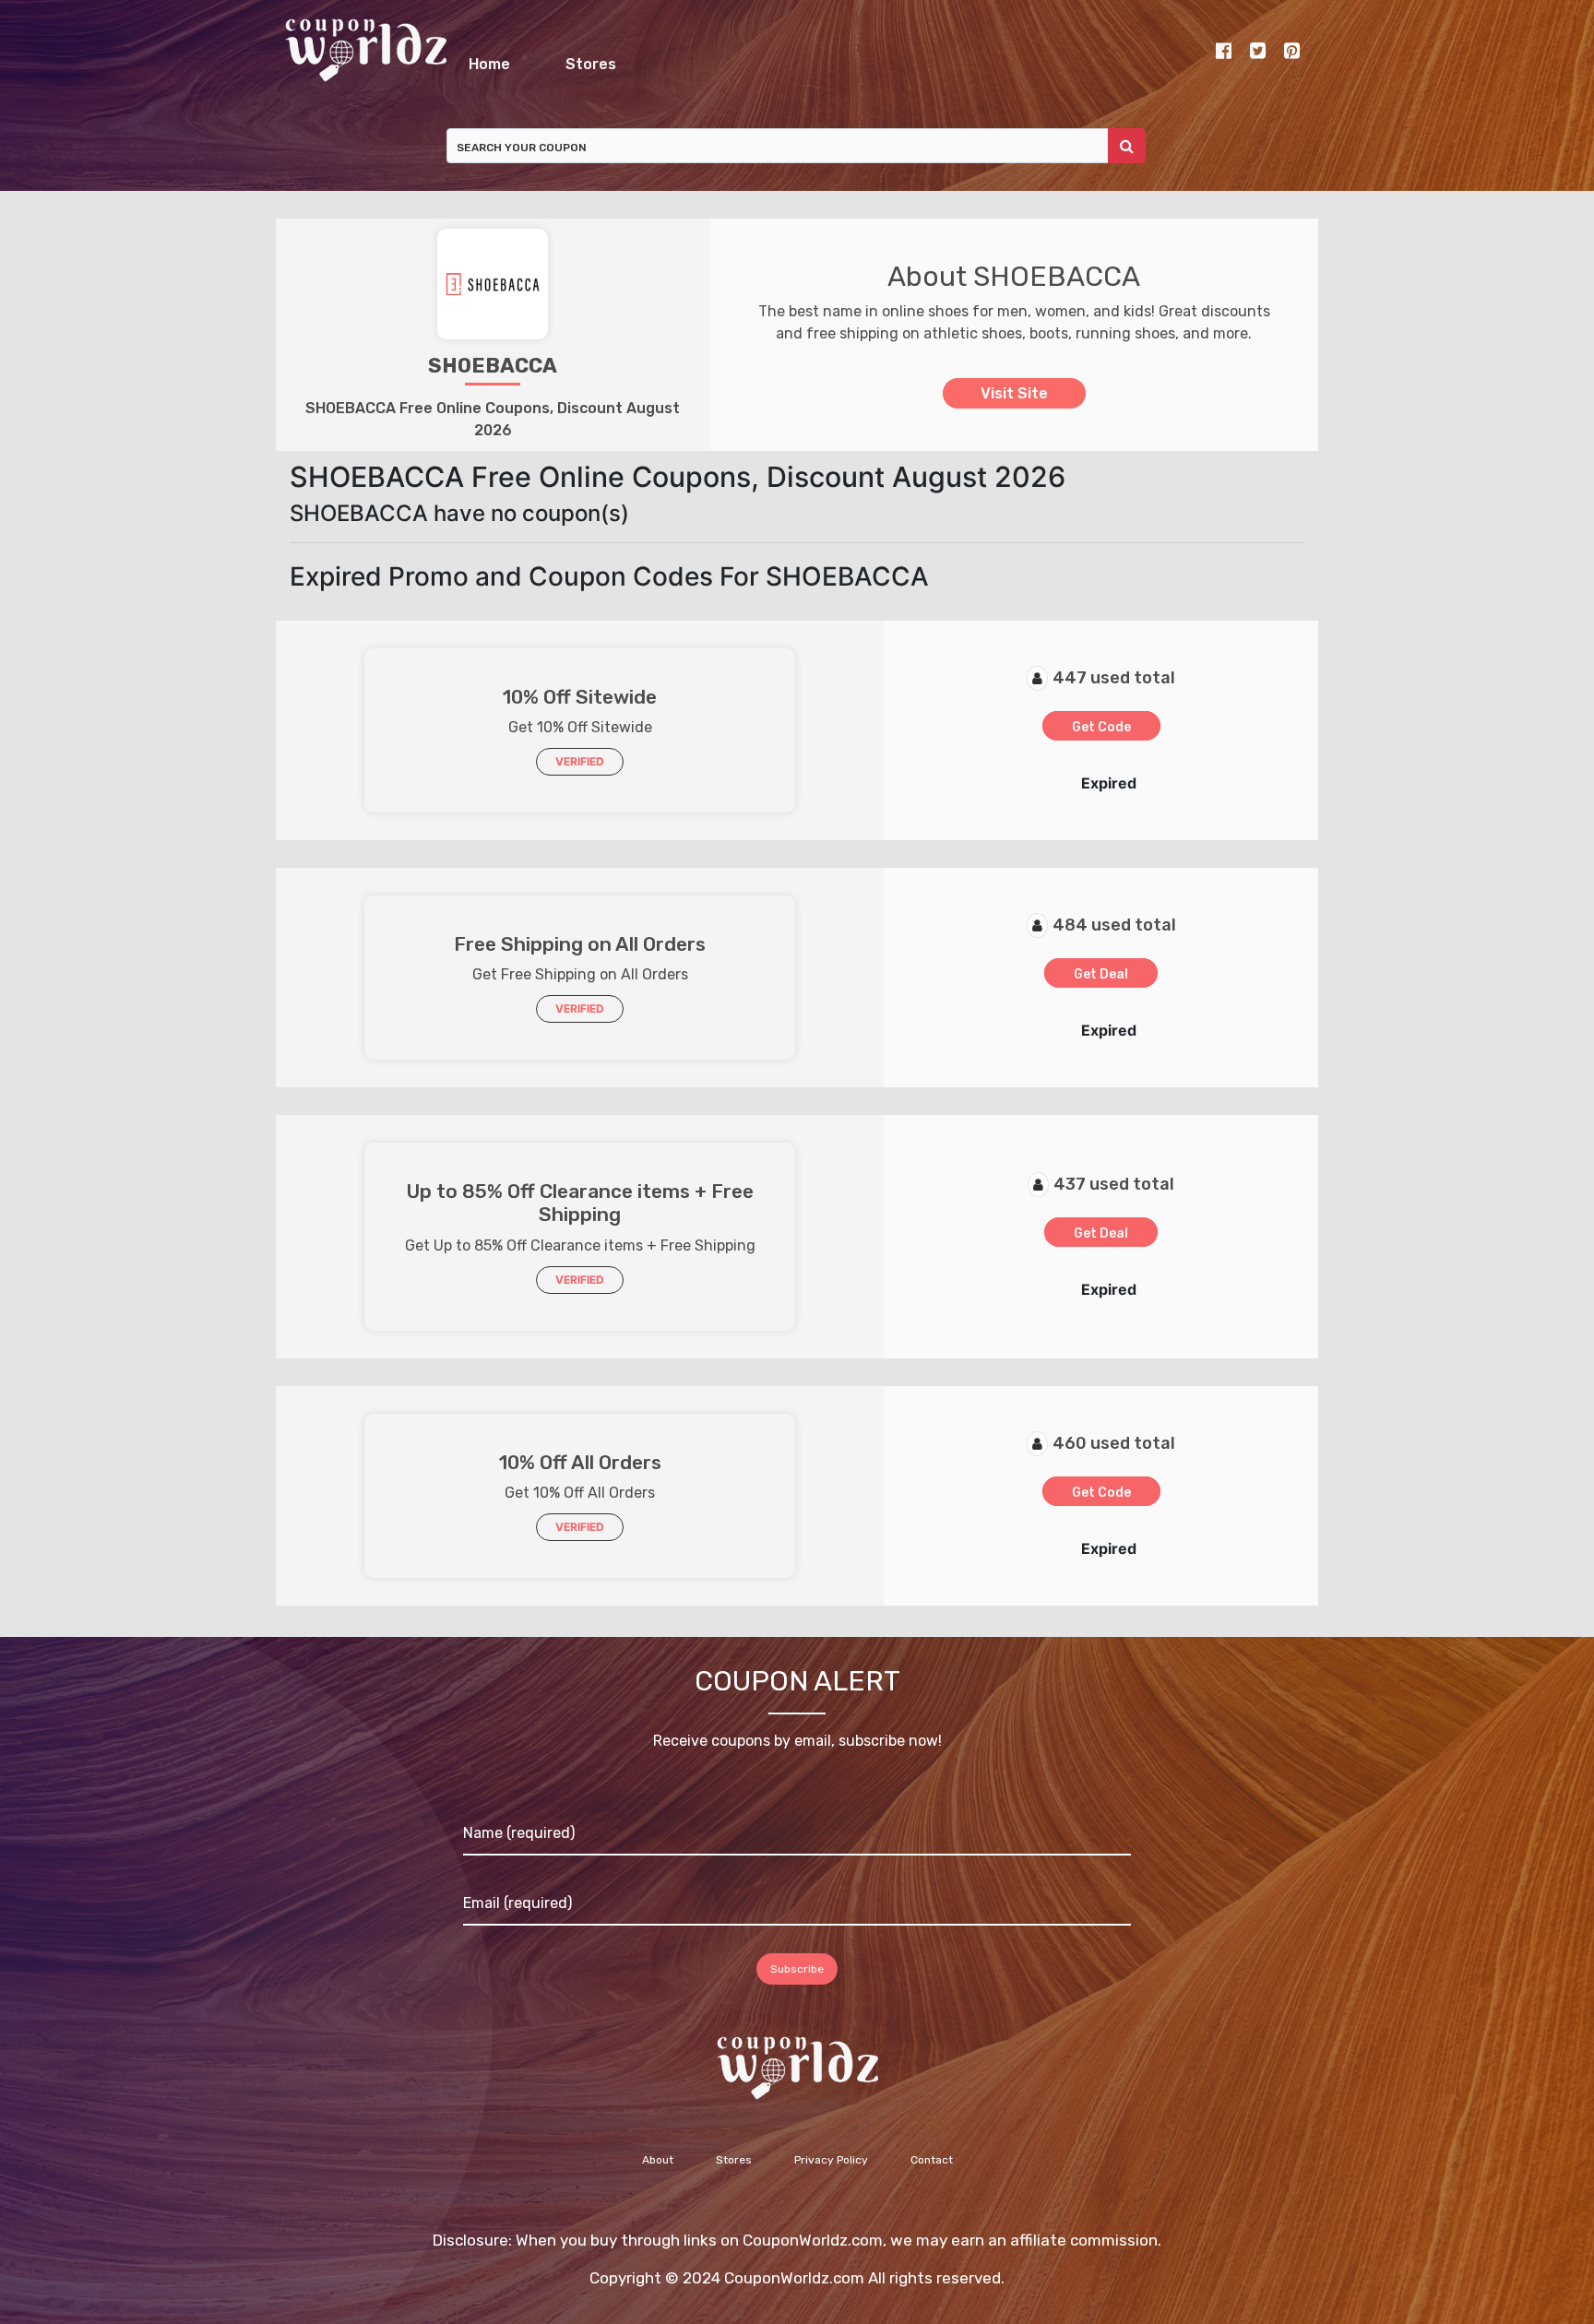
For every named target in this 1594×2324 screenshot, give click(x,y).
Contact (932, 2170)
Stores (882, 59)
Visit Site (1014, 403)
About (658, 2170)
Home (600, 59)
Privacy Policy (831, 2170)
